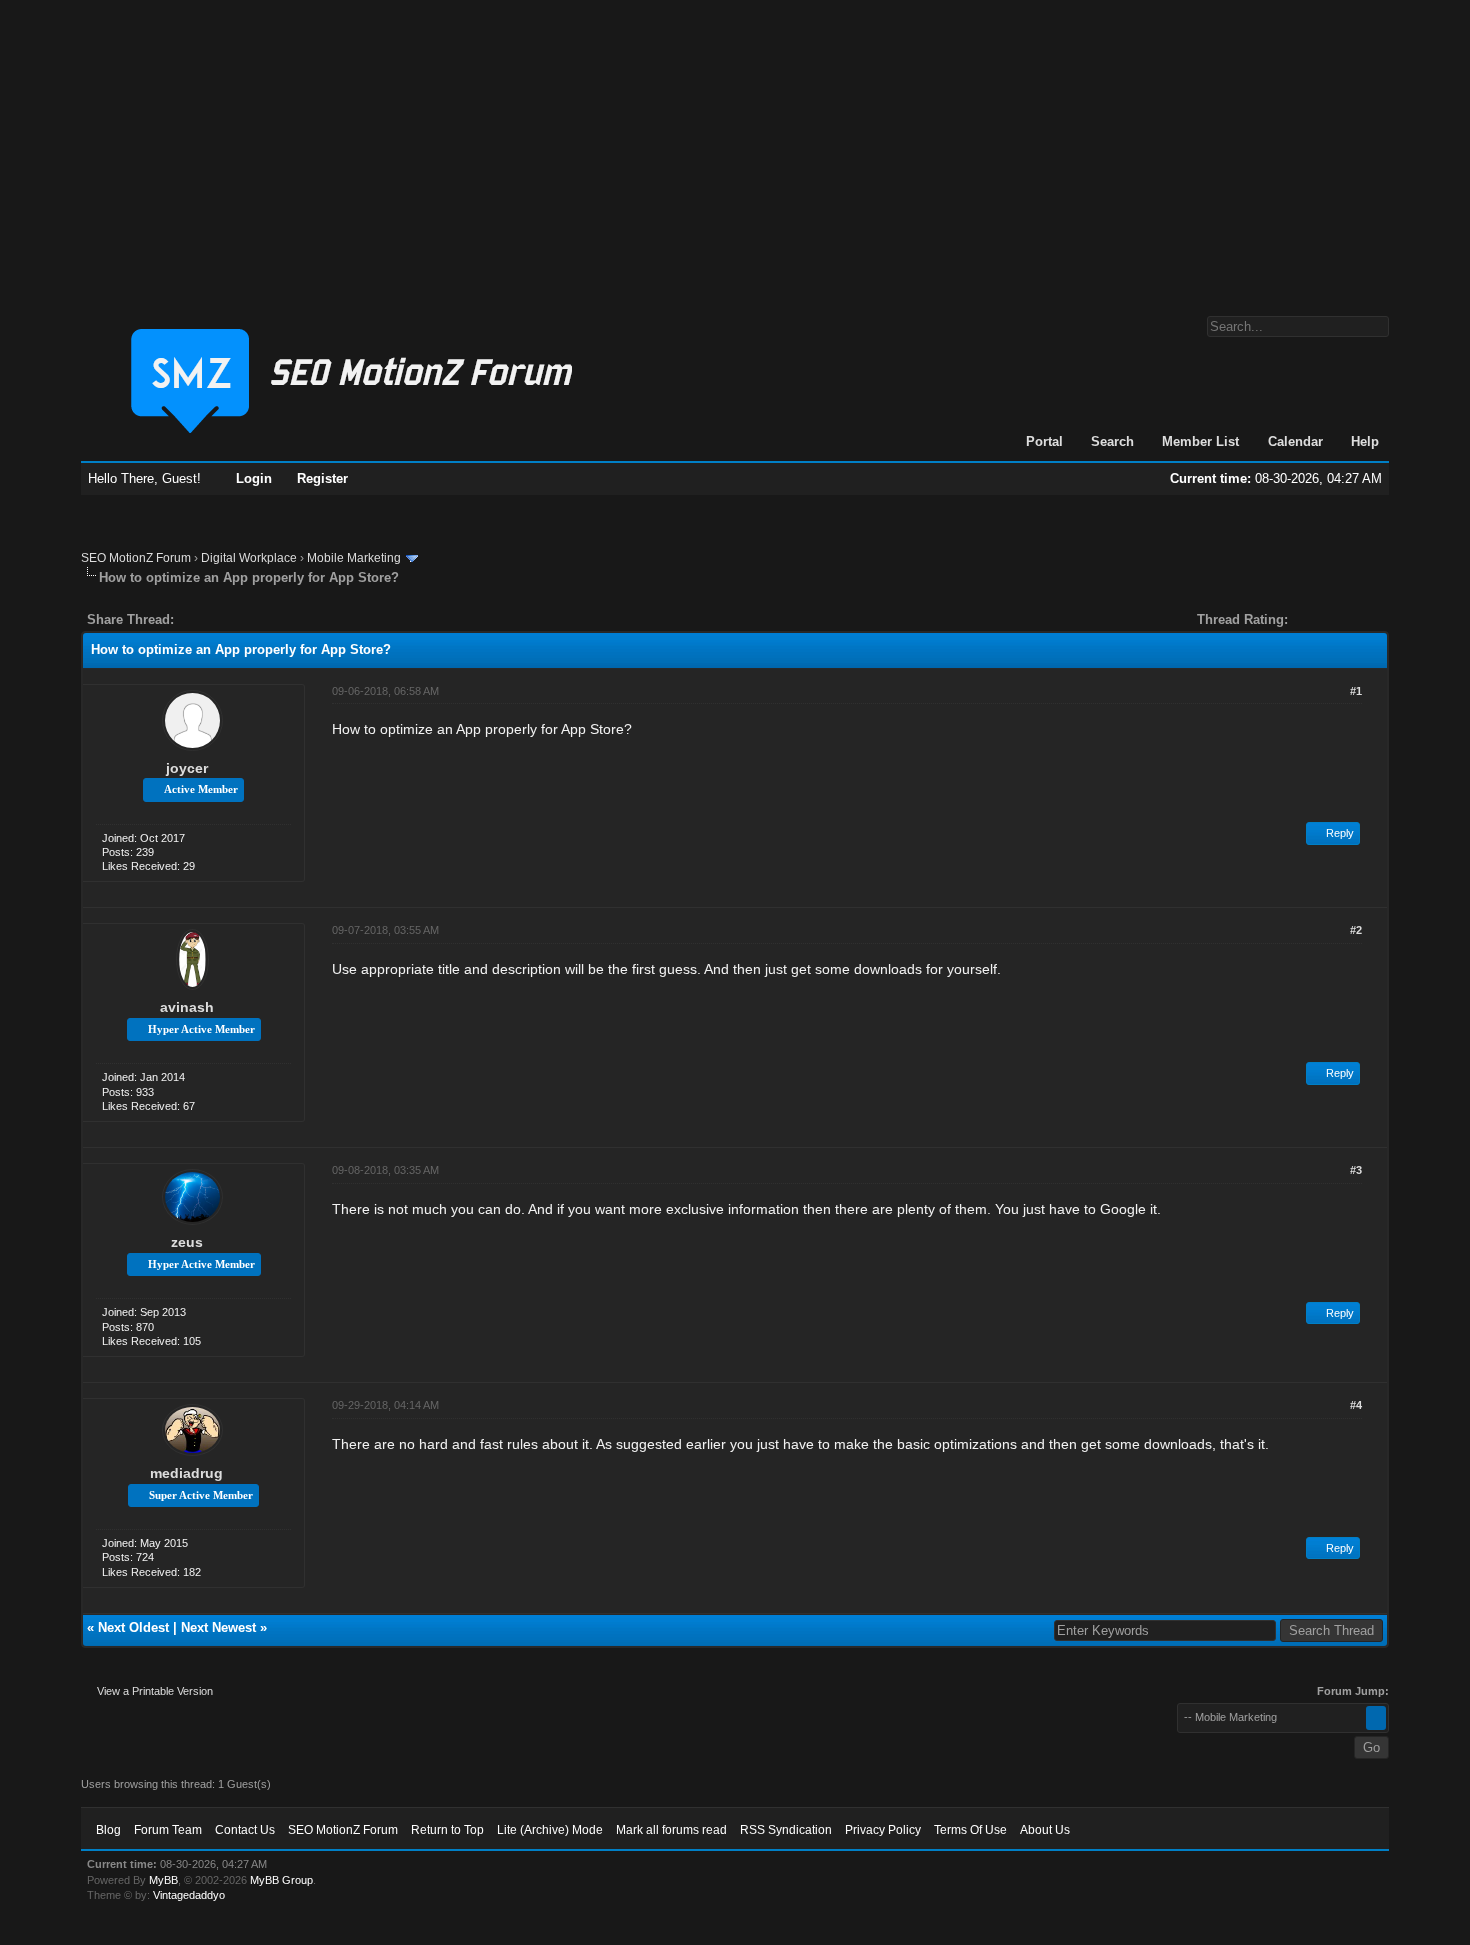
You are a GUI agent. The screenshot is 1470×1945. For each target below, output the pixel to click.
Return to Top (447, 1830)
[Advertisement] (735, 148)
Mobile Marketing (354, 558)
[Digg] (221, 619)
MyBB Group (281, 1880)
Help (1365, 441)
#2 (1356, 930)
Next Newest (218, 1627)
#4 (1356, 1405)
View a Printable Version (155, 1691)
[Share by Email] (283, 619)
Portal (1044, 441)
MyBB (163, 1880)
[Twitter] (207, 619)
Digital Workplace (249, 558)
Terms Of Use (970, 1830)
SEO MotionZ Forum (136, 558)
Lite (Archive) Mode (550, 1830)
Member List (1200, 441)
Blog (108, 1830)
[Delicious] (235, 619)
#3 (1356, 1170)
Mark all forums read (671, 1830)
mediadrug (186, 1473)
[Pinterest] (269, 619)
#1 (1356, 691)
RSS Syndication (786, 1830)
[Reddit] (249, 619)
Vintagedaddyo (189, 1895)
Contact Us (245, 1830)
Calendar (1295, 441)
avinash (187, 1007)
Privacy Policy (883, 1830)
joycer (187, 768)
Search (1112, 441)
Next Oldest (133, 1627)
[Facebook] (193, 619)
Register (322, 478)
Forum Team (168, 1830)
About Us (1045, 1830)
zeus (187, 1242)
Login (254, 478)
